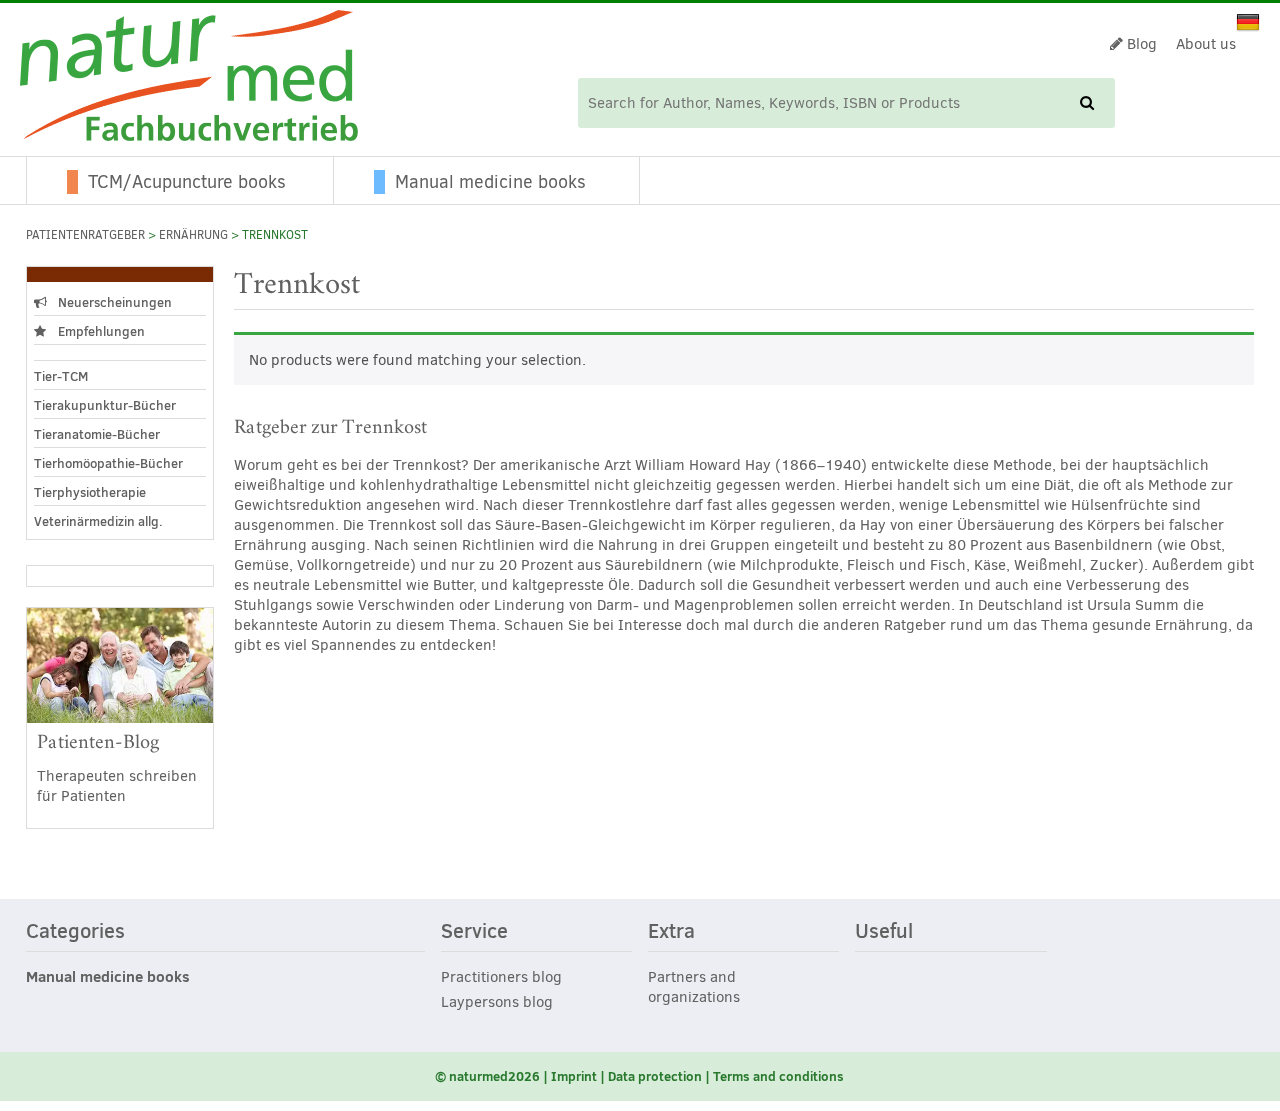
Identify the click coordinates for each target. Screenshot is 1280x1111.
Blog (1140, 44)
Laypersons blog (497, 1002)
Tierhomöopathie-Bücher (108, 463)
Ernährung (193, 235)
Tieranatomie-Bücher (97, 434)
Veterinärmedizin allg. (98, 521)
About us (1206, 44)
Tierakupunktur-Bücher (105, 405)
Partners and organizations (694, 987)
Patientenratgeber (85, 235)
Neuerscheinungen (113, 302)
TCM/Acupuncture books (187, 182)
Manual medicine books (490, 182)
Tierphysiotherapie (90, 492)
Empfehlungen (100, 331)
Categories (75, 932)
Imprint (574, 1076)
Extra (671, 932)
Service (474, 932)
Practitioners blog (501, 977)
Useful (884, 932)
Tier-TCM (61, 376)
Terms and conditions (778, 1076)
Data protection (655, 1076)
